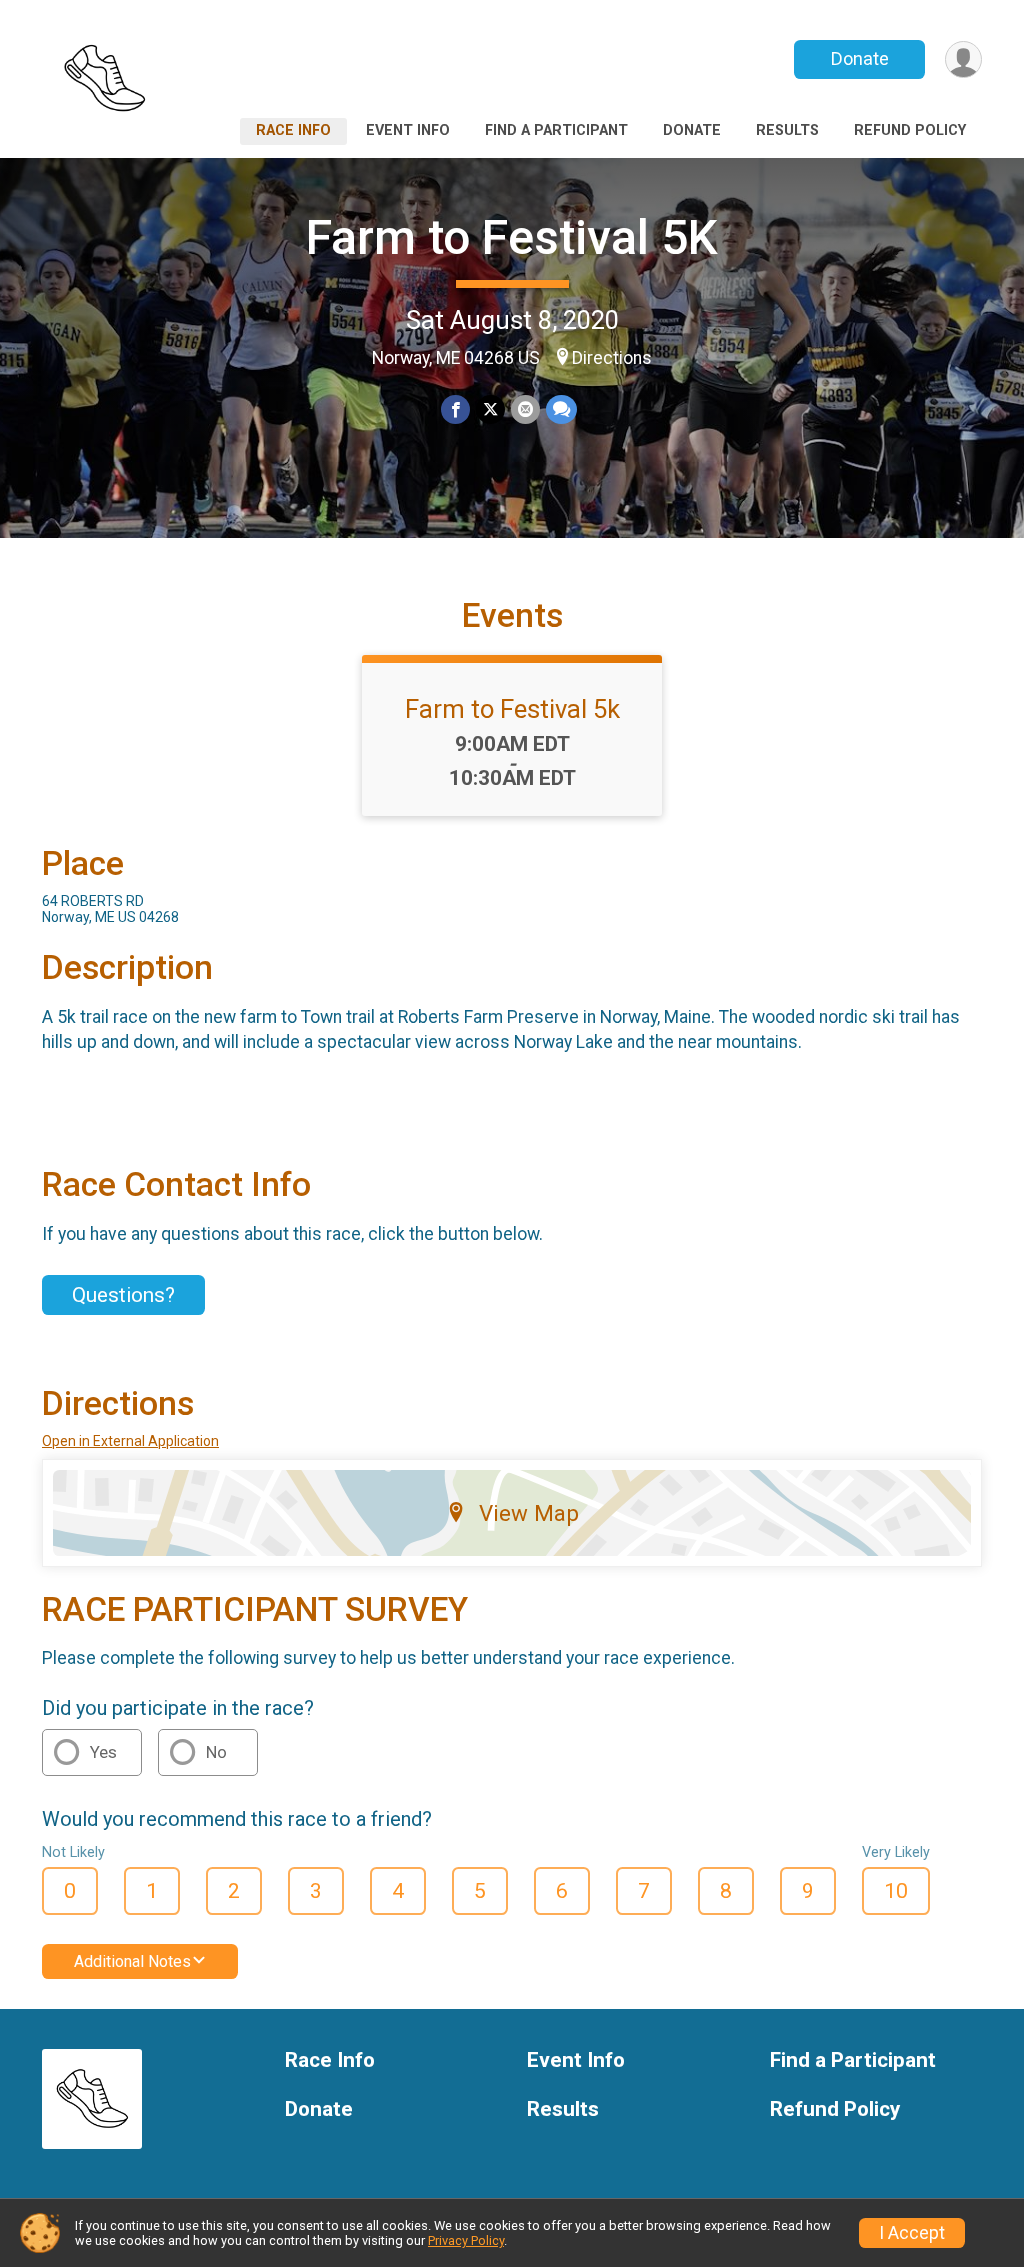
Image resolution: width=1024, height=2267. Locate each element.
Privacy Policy (466, 2240)
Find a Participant (556, 130)
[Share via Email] (525, 409)
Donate (860, 58)
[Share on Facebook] (455, 409)
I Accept (912, 2233)
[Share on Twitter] (490, 409)
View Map (529, 1513)
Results (787, 130)
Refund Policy (910, 130)
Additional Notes (132, 1961)
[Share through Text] (561, 409)
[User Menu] (963, 59)
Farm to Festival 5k (512, 709)
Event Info (408, 130)
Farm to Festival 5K (512, 237)
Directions (612, 358)
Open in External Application (130, 1441)
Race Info (293, 130)
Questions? (123, 1295)
